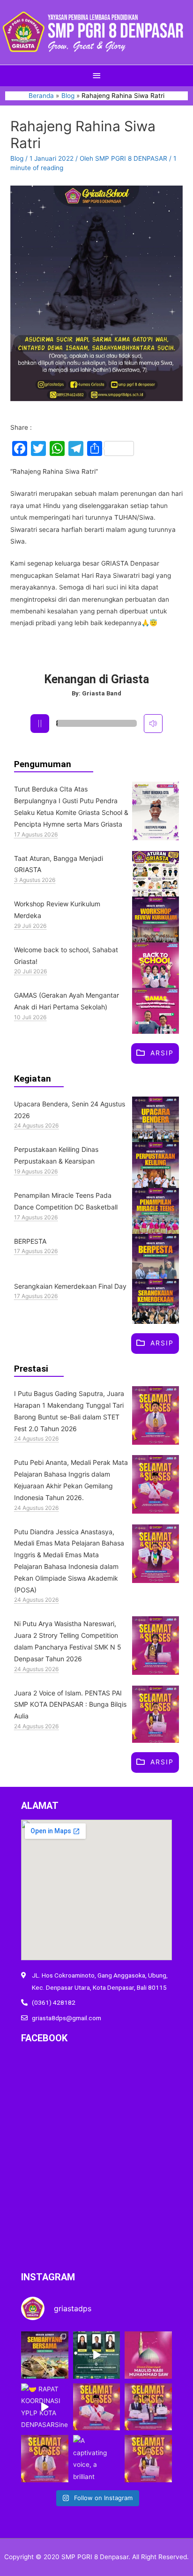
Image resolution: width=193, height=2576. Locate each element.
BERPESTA (30, 1241)
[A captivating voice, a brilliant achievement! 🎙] (97, 2459)
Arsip (162, 1053)
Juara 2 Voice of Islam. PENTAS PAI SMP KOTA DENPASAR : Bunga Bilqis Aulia (70, 1705)
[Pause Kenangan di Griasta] (40, 724)
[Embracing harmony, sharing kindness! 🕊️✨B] (45, 2355)
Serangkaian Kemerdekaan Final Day (70, 1286)
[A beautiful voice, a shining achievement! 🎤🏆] (148, 2459)
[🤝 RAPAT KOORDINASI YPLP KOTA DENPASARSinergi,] (45, 2407)
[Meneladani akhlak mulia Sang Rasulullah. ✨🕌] (148, 2355)
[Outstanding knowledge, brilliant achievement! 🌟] (148, 2407)
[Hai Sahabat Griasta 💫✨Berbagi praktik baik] (97, 2355)
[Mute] (153, 724)
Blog (17, 158)
